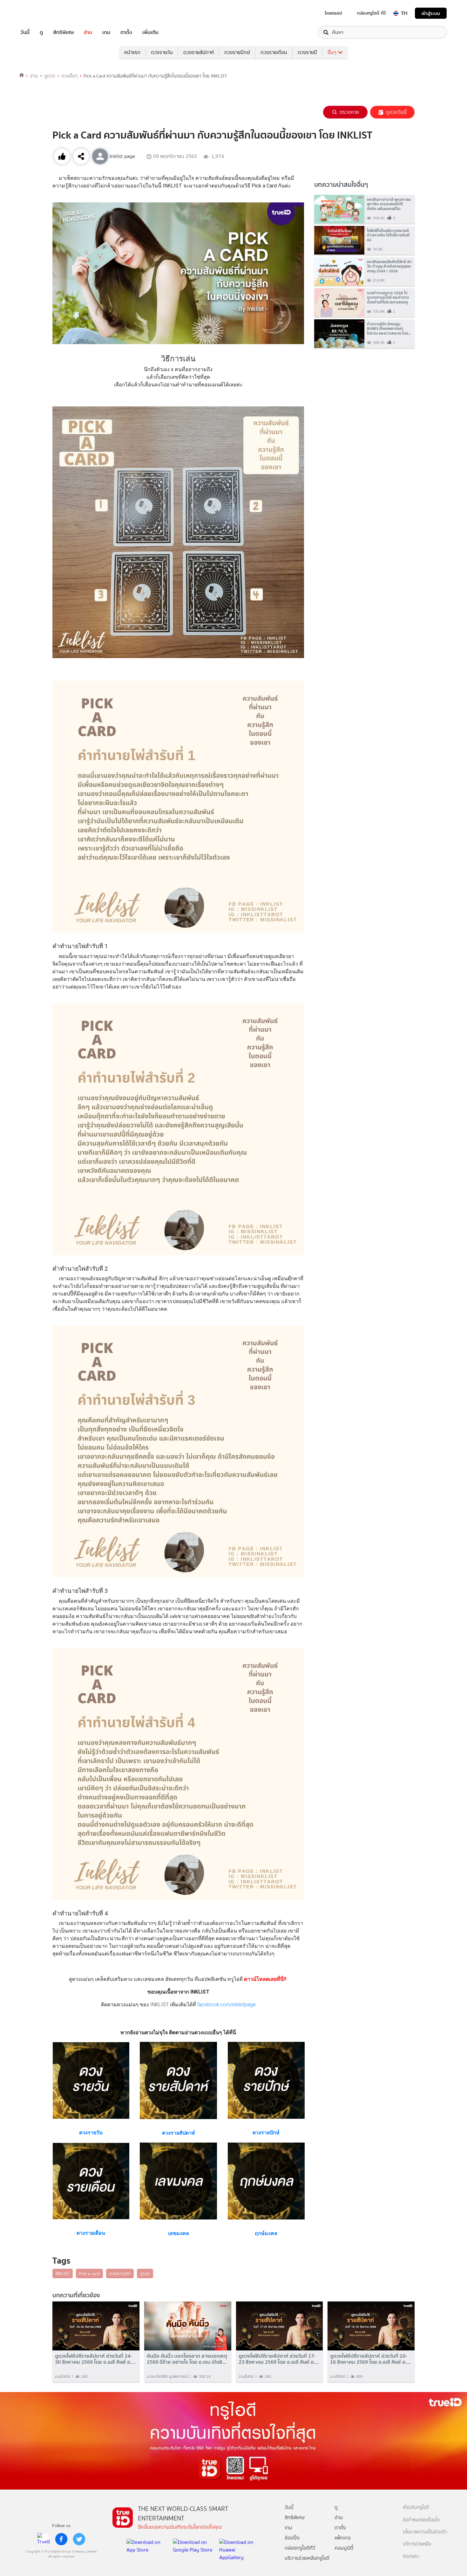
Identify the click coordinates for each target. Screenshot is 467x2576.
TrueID (39, 13)
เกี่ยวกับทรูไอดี (416, 2508)
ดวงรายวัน (162, 52)
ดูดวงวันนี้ (396, 112)
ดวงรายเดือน (274, 52)
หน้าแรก (132, 52)
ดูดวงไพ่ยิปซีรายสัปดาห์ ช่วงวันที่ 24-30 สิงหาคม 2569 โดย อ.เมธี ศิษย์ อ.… (95, 2359)
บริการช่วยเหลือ (417, 2544)
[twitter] (79, 2539)
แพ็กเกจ (343, 2538)
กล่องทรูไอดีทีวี (300, 2548)
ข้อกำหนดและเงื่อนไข (421, 2520)
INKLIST (63, 2274)
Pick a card (89, 2274)
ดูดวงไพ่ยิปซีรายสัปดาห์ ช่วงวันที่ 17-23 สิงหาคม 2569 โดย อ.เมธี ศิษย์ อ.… (279, 2359)
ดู (41, 32)
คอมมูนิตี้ (344, 2548)
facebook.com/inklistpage (227, 2005)
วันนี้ (25, 32)
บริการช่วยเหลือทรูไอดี (307, 2558)
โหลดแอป (333, 13)
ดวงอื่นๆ (69, 76)
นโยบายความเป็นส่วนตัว (425, 2532)
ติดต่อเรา (411, 2556)
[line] (44, 2539)
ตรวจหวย (349, 112)
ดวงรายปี (307, 52)
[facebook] (61, 2539)
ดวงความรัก (120, 2274)
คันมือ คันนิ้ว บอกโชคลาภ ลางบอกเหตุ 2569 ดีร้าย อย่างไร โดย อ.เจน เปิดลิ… (187, 2359)
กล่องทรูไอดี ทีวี (371, 13)
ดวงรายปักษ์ (237, 52)
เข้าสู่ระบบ (431, 13)
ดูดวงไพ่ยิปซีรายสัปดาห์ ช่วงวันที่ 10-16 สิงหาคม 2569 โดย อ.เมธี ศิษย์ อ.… (370, 2359)
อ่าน (88, 32)
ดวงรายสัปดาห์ (199, 52)
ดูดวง (50, 76)
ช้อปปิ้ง (292, 2538)
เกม (106, 32)
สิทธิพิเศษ (63, 32)
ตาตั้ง (126, 32)
